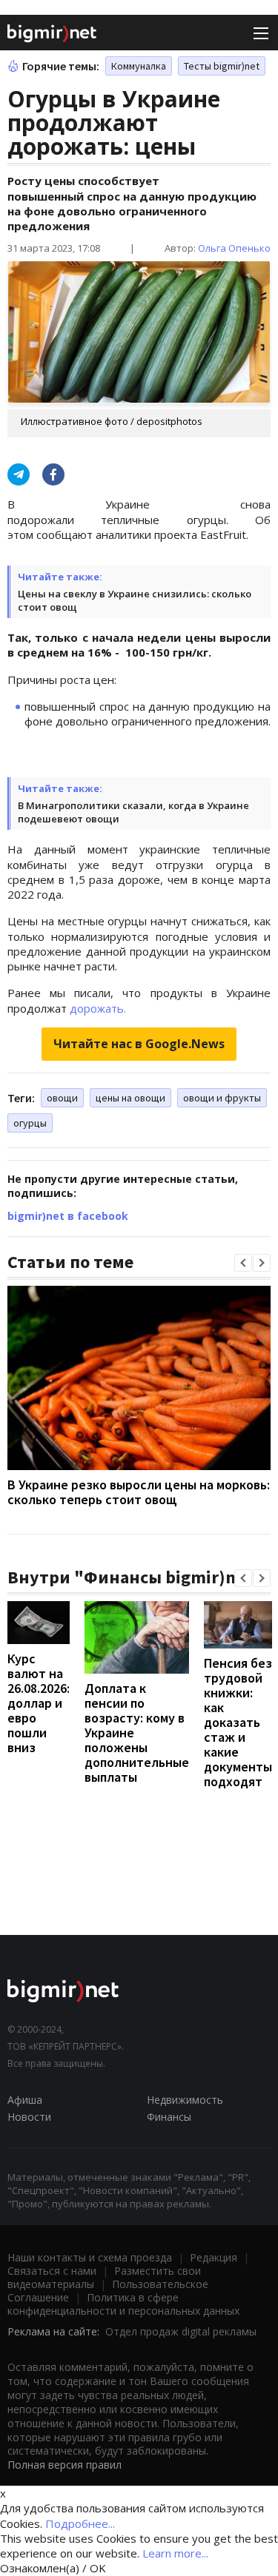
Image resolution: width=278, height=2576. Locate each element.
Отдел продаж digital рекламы (181, 2331)
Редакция (214, 2257)
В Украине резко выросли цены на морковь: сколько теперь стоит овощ (139, 1492)
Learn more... (175, 2553)
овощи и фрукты (222, 1098)
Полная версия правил (64, 2465)
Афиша (25, 2100)
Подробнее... (80, 2523)
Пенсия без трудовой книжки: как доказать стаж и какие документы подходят (238, 1722)
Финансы (169, 2117)
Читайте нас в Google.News (139, 1044)
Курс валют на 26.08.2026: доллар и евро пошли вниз (39, 1703)
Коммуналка (139, 66)
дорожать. (98, 1008)
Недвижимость (185, 2100)
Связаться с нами (52, 2271)
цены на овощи (130, 1098)
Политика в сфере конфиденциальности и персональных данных (123, 2304)
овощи (62, 1098)
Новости (29, 2117)
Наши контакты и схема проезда (90, 2257)
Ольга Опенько (234, 248)
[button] (243, 1263)
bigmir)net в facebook (68, 1216)
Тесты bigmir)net (222, 66)
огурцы (30, 1123)
